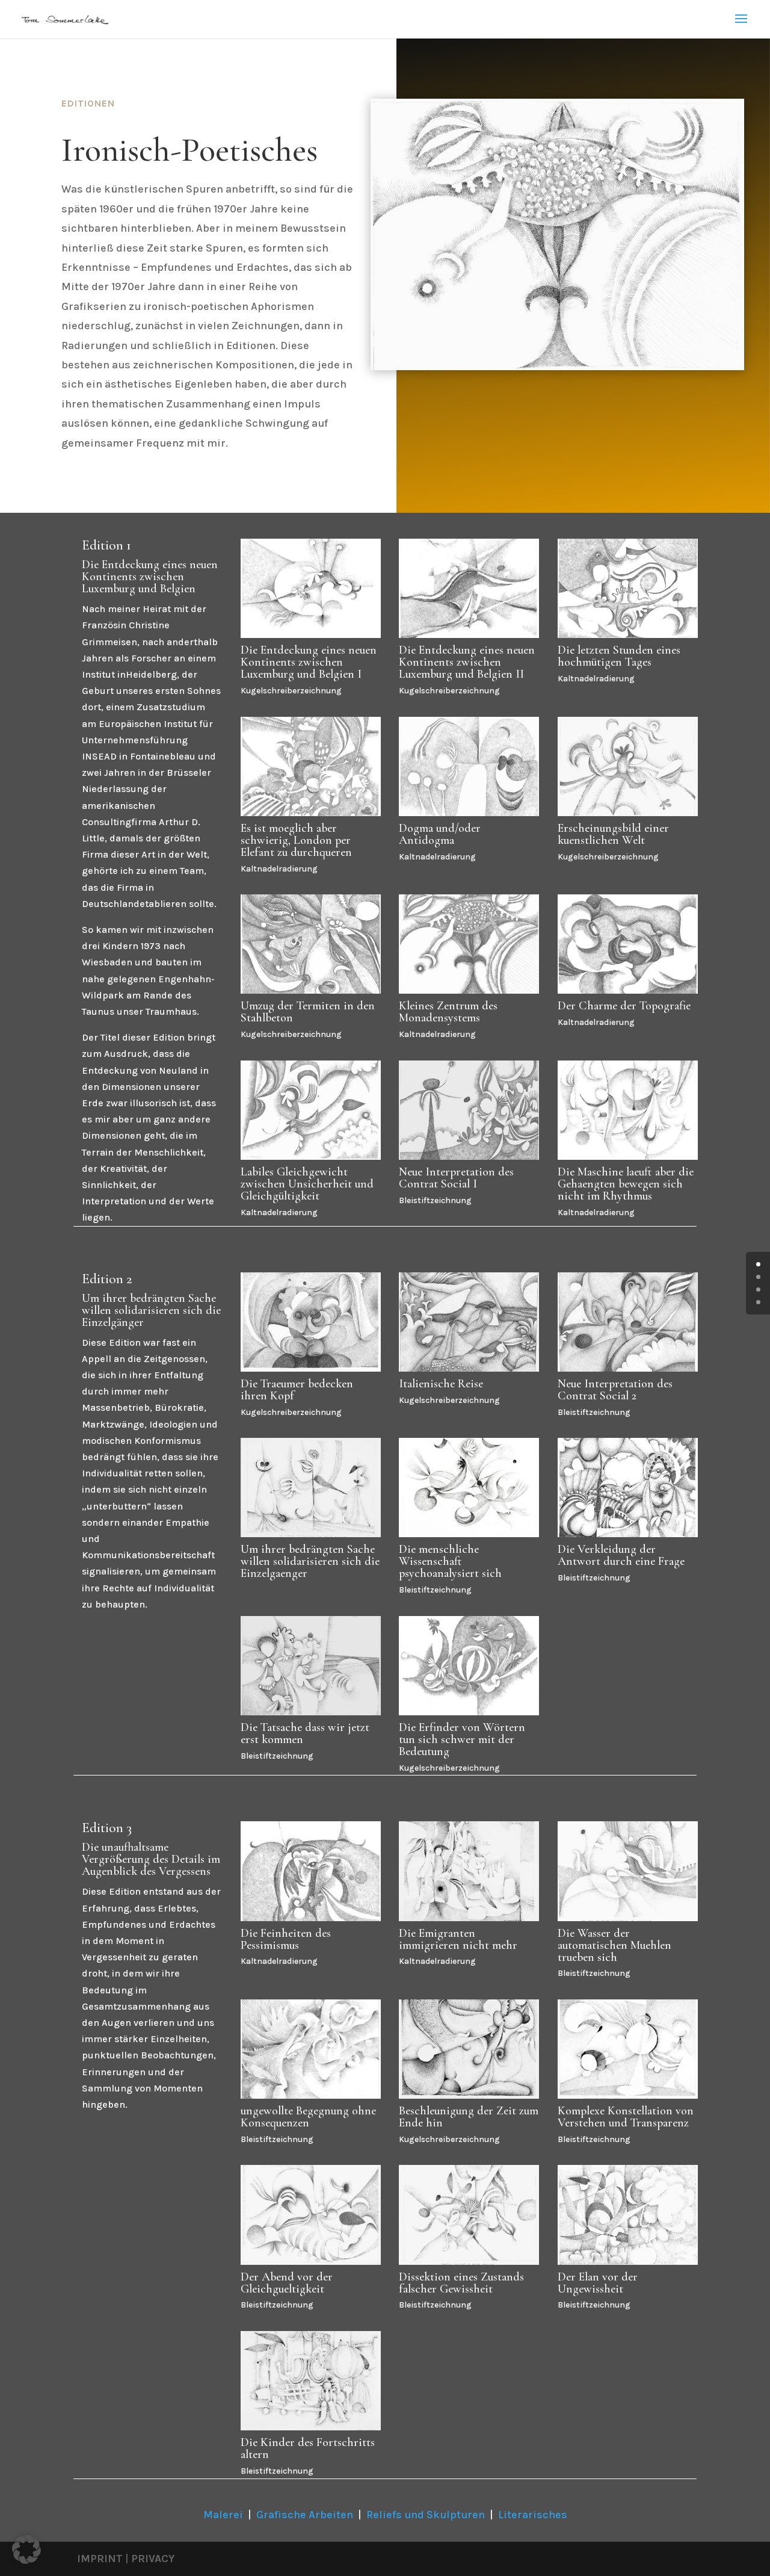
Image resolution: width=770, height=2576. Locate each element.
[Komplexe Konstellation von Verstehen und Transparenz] (628, 2095)
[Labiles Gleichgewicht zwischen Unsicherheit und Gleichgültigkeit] (311, 1156)
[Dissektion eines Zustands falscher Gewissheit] (469, 2262)
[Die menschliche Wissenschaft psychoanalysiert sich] (469, 1534)
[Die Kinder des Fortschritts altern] (311, 2427)
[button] (26, 2550)
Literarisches (533, 2515)
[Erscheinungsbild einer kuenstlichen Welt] (628, 813)
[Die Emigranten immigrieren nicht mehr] (469, 1918)
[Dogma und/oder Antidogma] (469, 813)
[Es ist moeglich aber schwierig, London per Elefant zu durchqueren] (311, 813)
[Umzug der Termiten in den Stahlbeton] (311, 990)
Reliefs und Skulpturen (426, 2515)
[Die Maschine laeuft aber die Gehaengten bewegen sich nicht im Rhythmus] (628, 1156)
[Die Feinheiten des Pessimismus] (311, 1918)
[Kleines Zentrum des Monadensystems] (469, 990)
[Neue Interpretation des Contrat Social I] (469, 1156)
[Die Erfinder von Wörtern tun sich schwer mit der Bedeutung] (469, 1712)
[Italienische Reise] (469, 1368)
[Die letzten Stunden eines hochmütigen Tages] (628, 635)
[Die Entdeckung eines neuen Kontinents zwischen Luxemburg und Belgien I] (311, 635)
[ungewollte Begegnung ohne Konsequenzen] (311, 2095)
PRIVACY (153, 2559)
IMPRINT (100, 2559)
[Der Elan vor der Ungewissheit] (628, 2262)
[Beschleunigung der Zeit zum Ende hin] (469, 2095)
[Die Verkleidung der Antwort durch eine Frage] (628, 1534)
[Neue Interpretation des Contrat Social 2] (628, 1368)
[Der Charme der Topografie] (628, 990)
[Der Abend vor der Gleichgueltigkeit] (311, 2262)
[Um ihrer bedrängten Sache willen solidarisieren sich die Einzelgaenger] (311, 1534)
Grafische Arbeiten (305, 2515)
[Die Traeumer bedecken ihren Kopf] (311, 1368)
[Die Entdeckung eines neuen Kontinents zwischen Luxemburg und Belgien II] (469, 635)
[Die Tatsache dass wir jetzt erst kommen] (311, 1712)
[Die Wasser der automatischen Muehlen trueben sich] (628, 1918)
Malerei (223, 2515)
